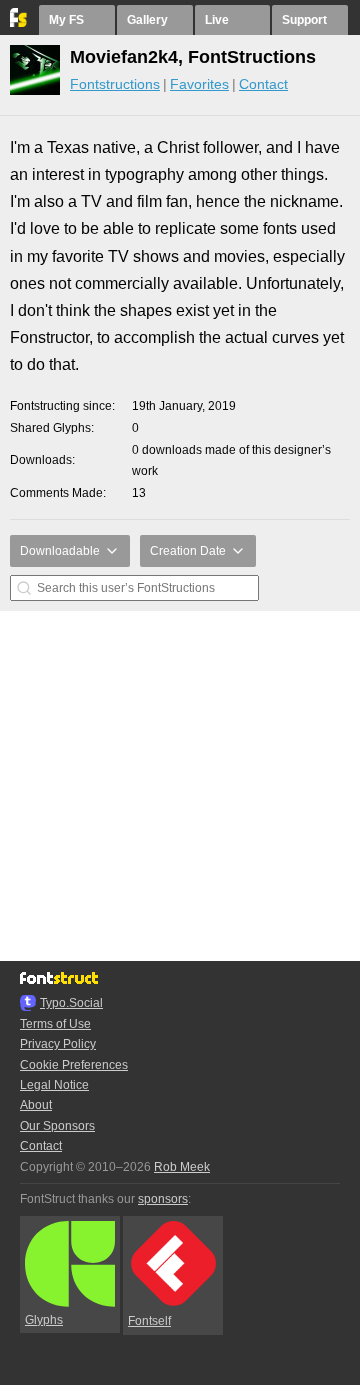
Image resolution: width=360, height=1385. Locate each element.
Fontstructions (115, 84)
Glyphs (44, 1320)
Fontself (149, 1321)
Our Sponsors (57, 1126)
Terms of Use (55, 1024)
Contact (263, 84)
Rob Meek (182, 1167)
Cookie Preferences (74, 1065)
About (36, 1105)
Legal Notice (54, 1085)
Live (217, 20)
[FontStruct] (19, 23)
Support (304, 20)
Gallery (147, 20)
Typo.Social (71, 1003)
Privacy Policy (58, 1044)
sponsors (163, 1199)
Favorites (199, 84)
